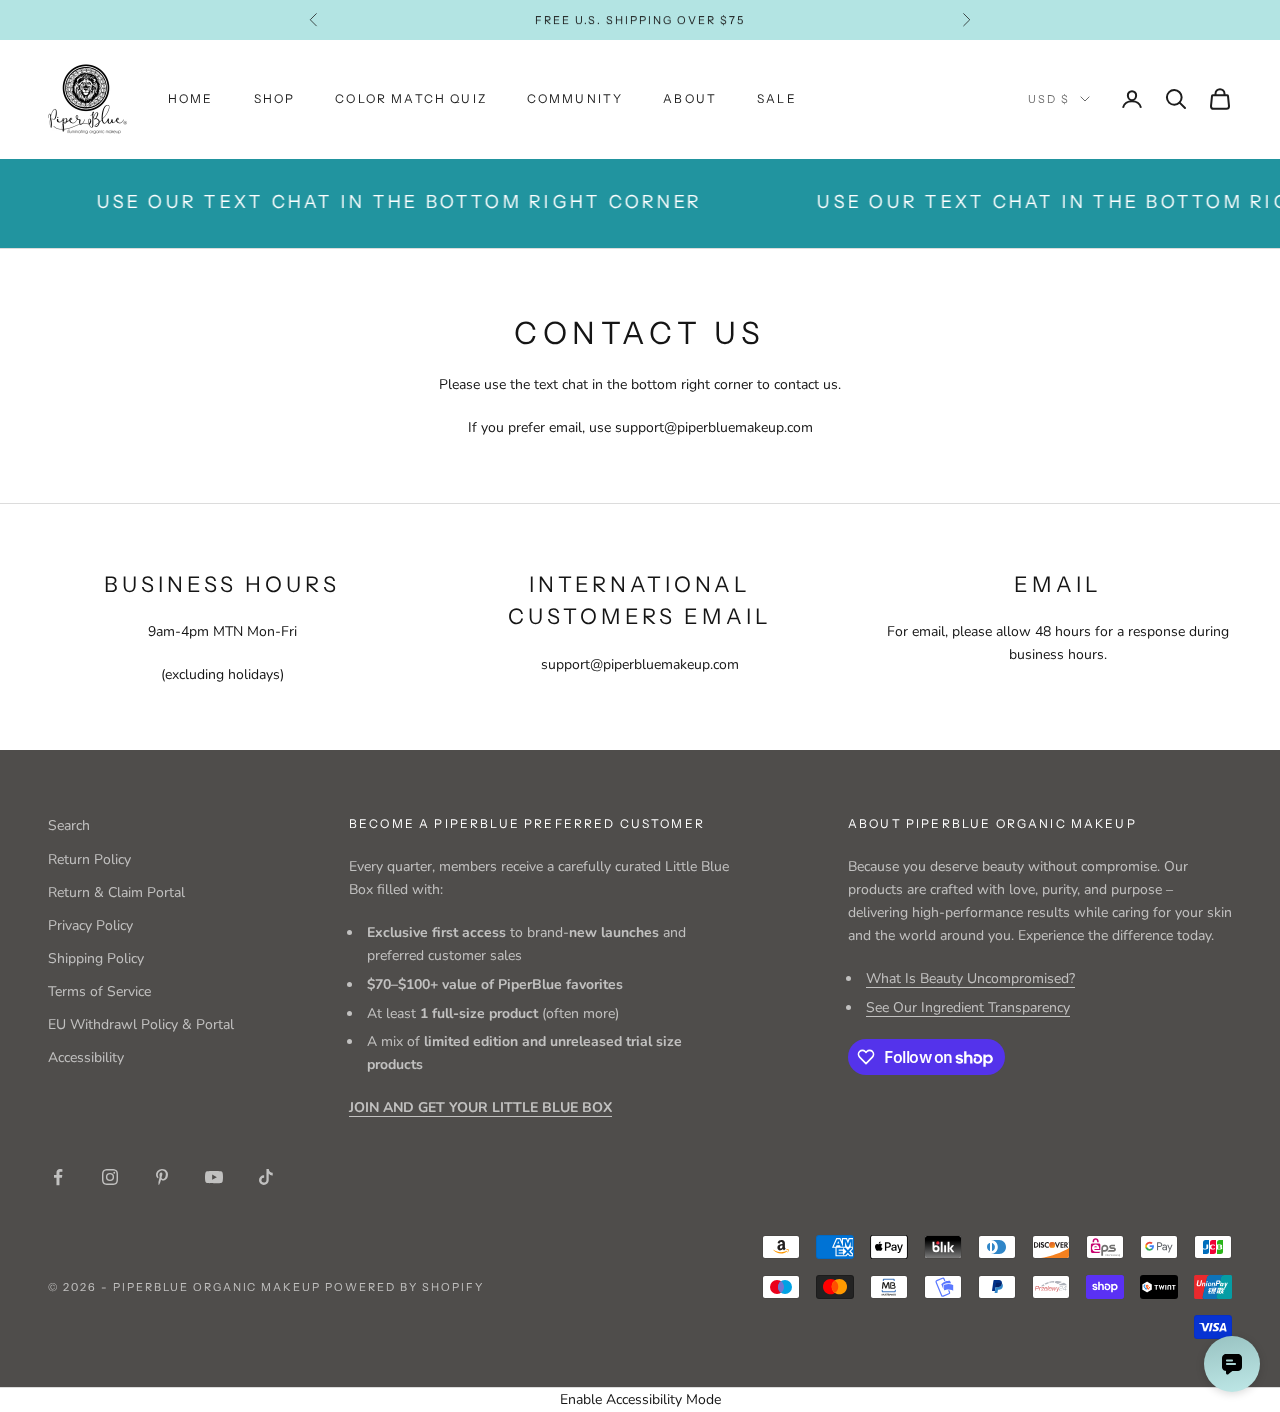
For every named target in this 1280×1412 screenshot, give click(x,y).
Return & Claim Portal (116, 892)
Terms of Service (99, 991)
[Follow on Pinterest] (162, 1177)
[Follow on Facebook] (58, 1177)
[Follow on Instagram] (110, 1177)
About (690, 98)
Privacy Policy (90, 925)
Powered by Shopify (404, 1287)
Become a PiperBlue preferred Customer (527, 823)
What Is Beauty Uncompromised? (970, 978)
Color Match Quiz (411, 98)
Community (575, 98)
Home (191, 98)
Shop (275, 98)
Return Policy (89, 859)
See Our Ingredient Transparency (968, 1007)
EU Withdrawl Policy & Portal (141, 1024)
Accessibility (86, 1057)
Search (69, 825)
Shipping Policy (96, 958)
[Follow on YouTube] (214, 1177)
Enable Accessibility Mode (640, 1399)
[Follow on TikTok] (266, 1177)
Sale (777, 98)
